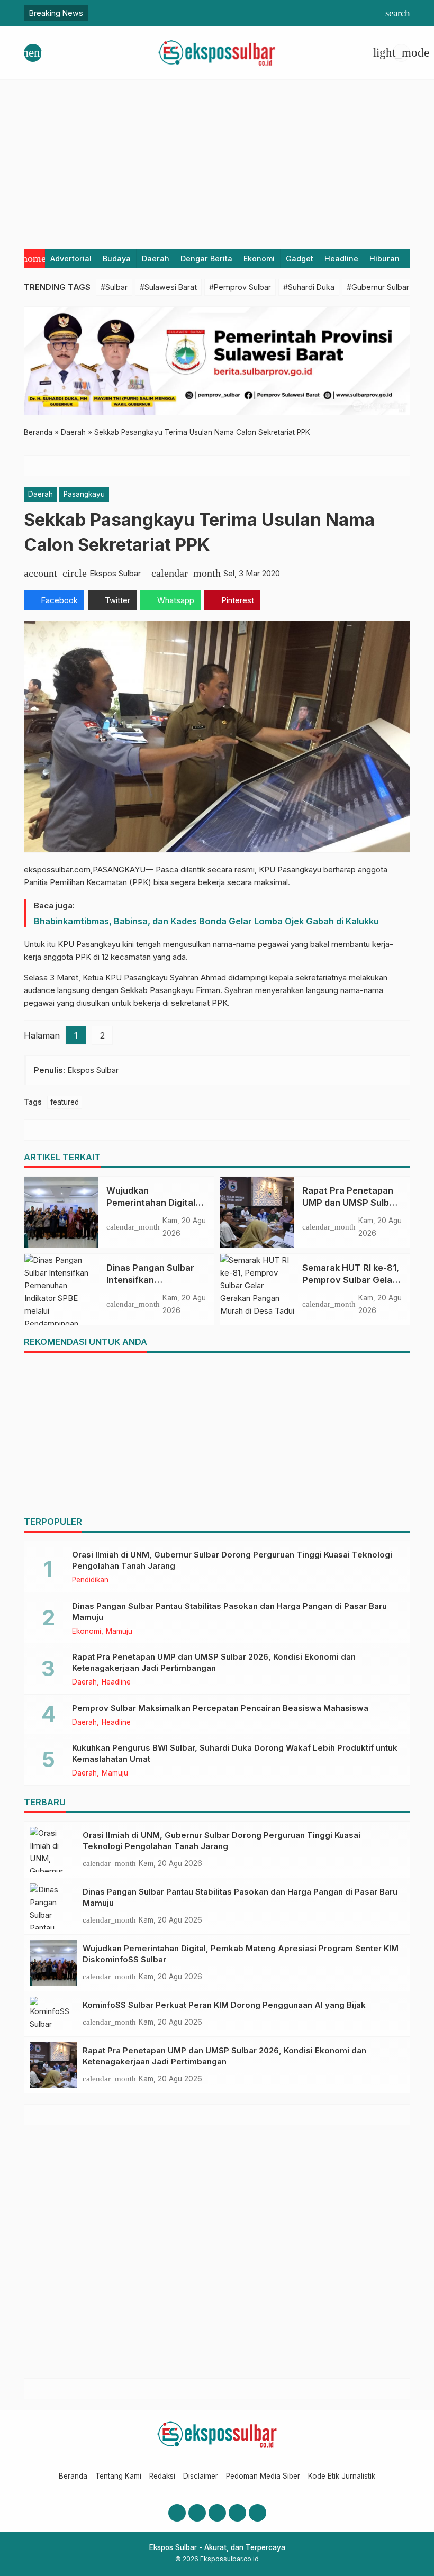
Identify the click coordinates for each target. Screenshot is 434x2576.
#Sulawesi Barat (168, 287)
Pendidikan (90, 1580)
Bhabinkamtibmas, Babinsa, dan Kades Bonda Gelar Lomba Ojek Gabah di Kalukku (206, 921)
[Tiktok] (257, 2513)
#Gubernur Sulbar (378, 287)
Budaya (117, 258)
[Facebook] (177, 2513)
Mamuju (119, 1632)
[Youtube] (217, 2513)
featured (65, 1102)
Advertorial (71, 258)
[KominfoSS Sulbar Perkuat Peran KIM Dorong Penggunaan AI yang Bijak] (53, 2014)
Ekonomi (259, 258)
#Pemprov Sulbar (240, 287)
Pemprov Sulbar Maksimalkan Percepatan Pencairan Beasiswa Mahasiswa (220, 1708)
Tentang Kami (118, 2476)
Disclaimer (201, 2476)
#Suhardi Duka (309, 287)
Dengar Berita (206, 258)
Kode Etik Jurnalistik (342, 2476)
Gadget (300, 258)
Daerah (156, 258)
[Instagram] (197, 2513)
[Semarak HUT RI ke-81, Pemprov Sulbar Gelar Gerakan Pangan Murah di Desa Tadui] (257, 1289)
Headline (341, 258)
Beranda (73, 2476)
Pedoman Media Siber (263, 2476)
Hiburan (385, 258)
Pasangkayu (84, 494)
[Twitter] (237, 2513)
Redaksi (162, 2476)
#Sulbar (114, 287)
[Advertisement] (217, 159)
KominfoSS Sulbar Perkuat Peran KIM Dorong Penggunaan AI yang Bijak (224, 2005)
